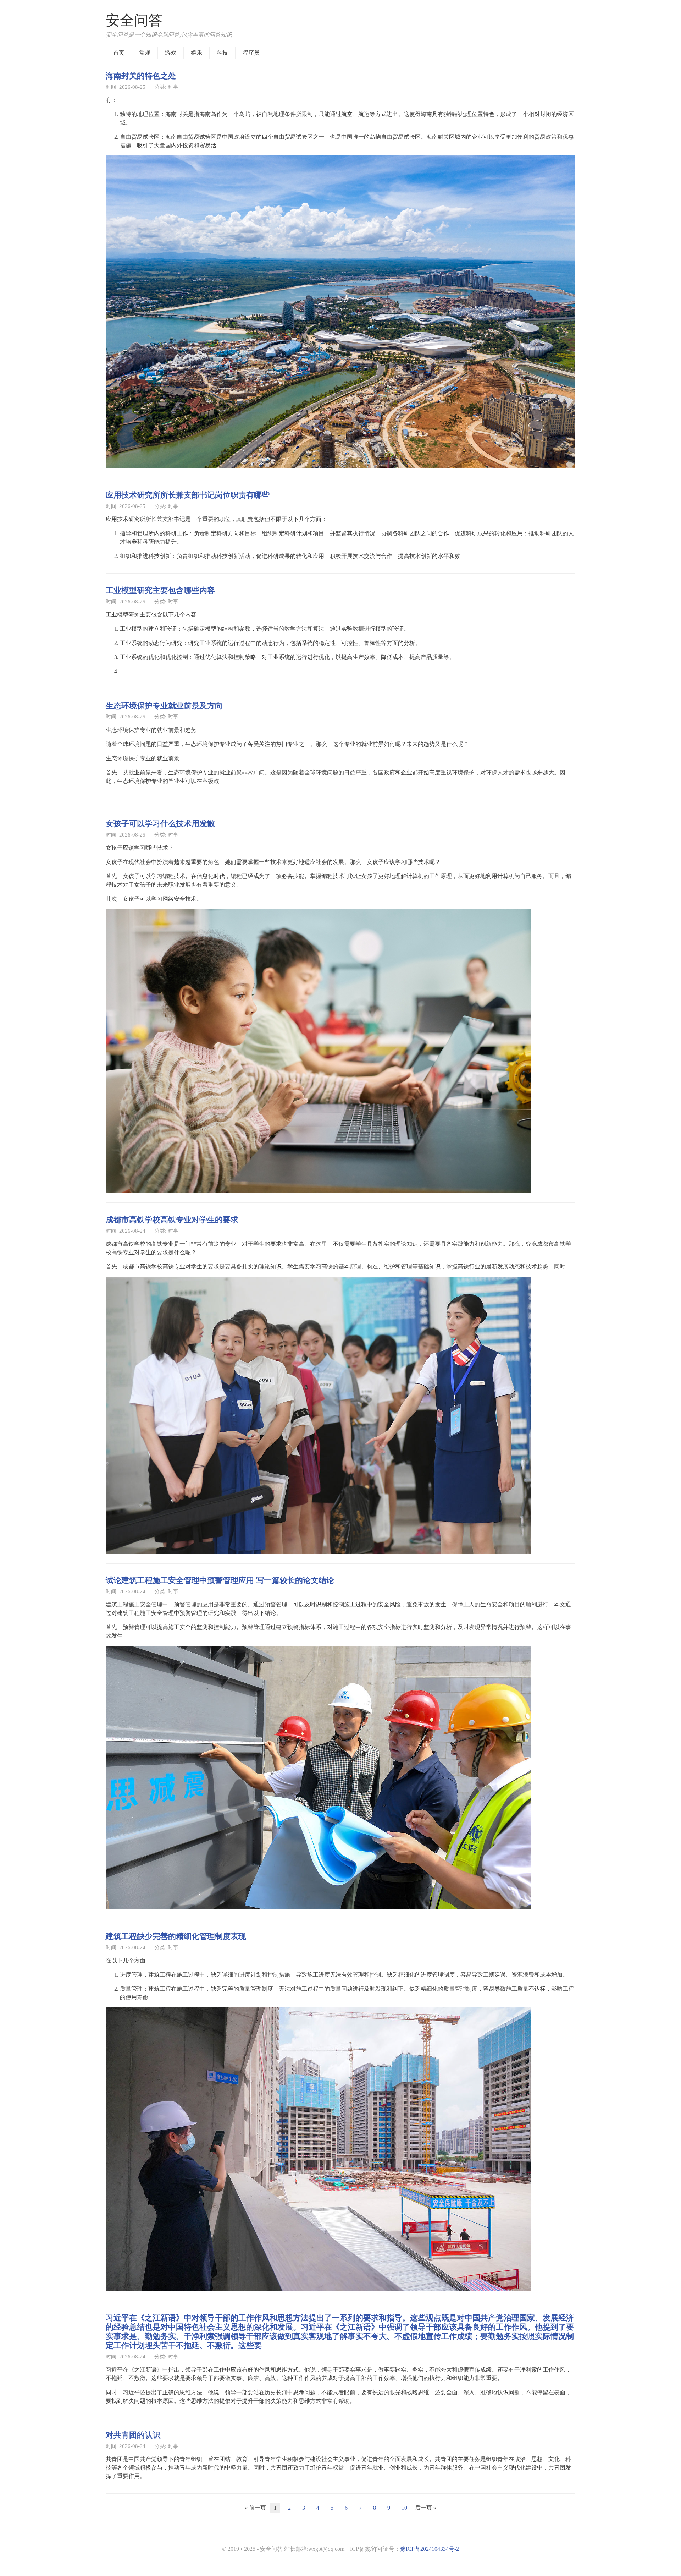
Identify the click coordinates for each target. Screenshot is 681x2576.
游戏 (171, 53)
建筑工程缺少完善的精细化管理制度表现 (176, 2356)
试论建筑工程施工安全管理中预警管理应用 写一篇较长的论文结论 (220, 2000)
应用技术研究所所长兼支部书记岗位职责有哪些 (188, 494)
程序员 (251, 53)
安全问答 (134, 20)
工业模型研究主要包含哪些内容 (160, 590)
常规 (145, 53)
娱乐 (196, 53)
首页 (119, 53)
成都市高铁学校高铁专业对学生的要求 (172, 1639)
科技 (222, 53)
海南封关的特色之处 (141, 75)
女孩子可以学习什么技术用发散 (160, 1243)
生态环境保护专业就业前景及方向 (164, 705)
